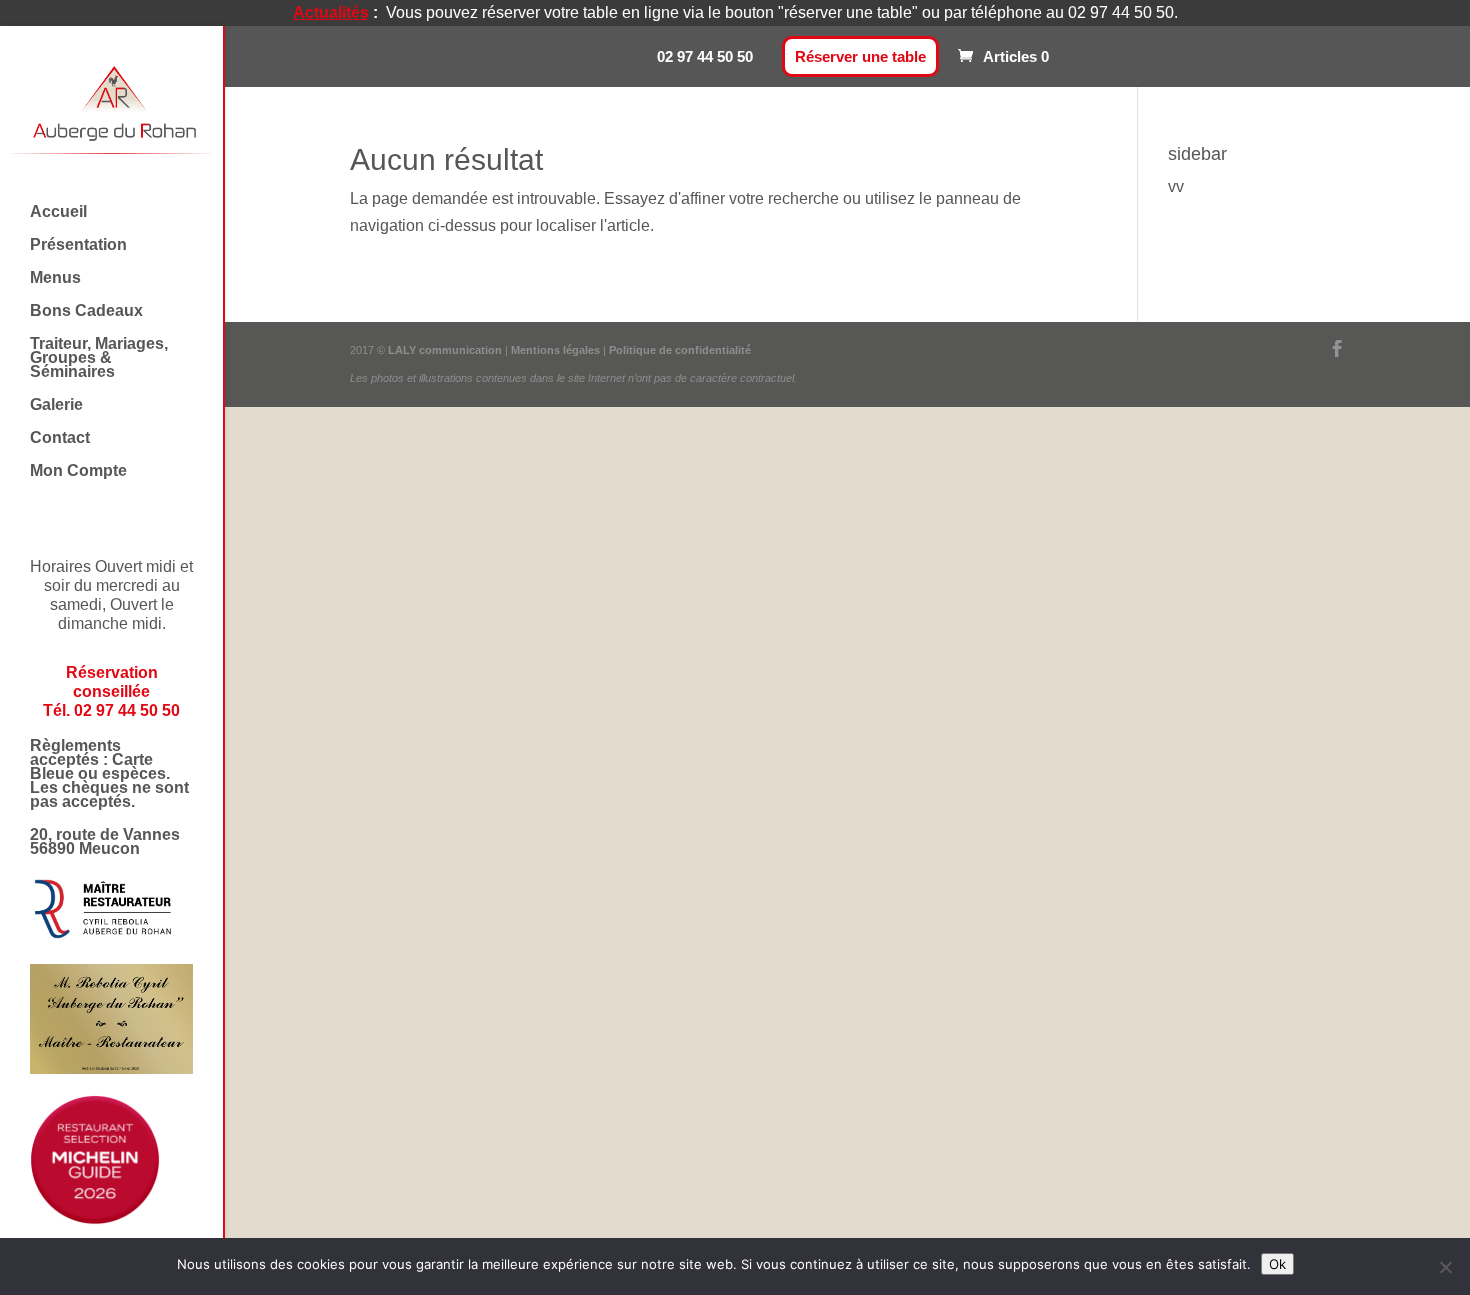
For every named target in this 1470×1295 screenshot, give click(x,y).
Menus (55, 278)
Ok (1277, 1264)
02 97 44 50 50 (705, 56)
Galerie (56, 405)
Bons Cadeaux (86, 311)
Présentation (78, 245)
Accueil (58, 212)
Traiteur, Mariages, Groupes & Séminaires (99, 358)
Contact (60, 438)
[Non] (1445, 1267)
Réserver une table (860, 56)
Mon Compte (78, 471)
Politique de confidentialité (680, 350)
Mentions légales (557, 350)
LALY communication (445, 350)
